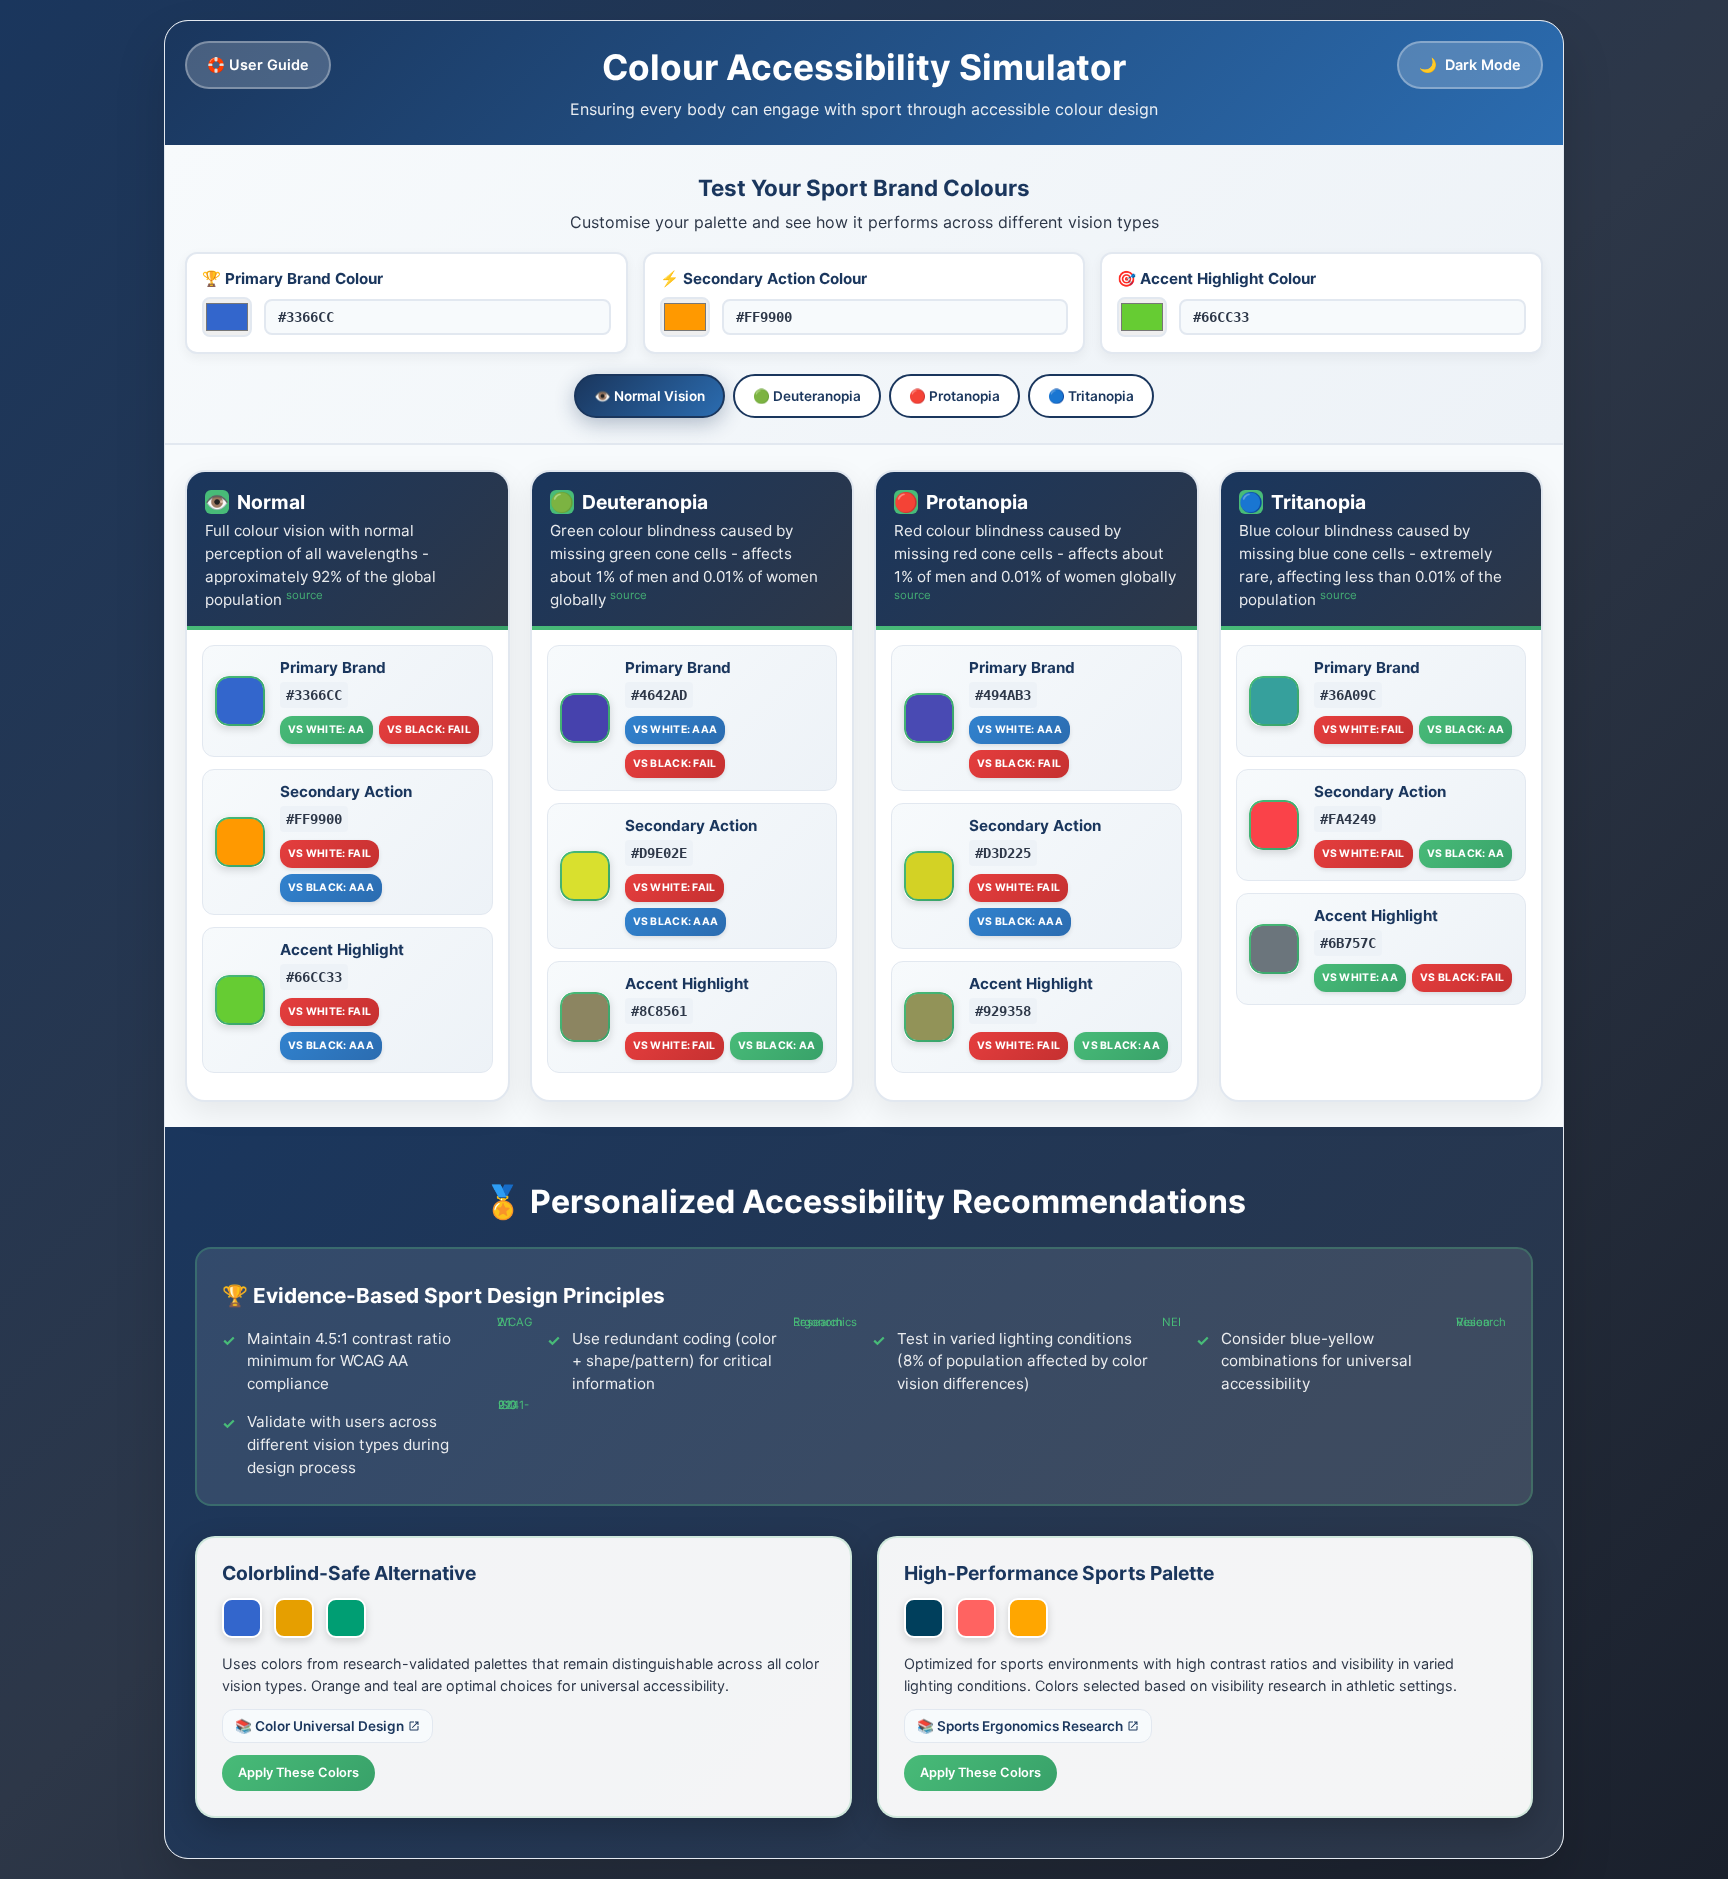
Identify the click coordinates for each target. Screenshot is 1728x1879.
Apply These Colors (298, 1772)
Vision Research (1481, 1322)
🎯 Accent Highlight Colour (1216, 278)
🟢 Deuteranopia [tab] (807, 396)
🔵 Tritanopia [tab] (1091, 396)
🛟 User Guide (258, 64)
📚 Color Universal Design (319, 1726)
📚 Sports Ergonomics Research (1020, 1726)
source (304, 595)
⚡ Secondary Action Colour (763, 278)
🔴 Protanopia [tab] (954, 396)
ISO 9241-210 (513, 1405)
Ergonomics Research (825, 1322)
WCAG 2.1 (514, 1322)
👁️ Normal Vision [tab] (649, 396)
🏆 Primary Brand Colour (292, 278)
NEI (1171, 1322)
